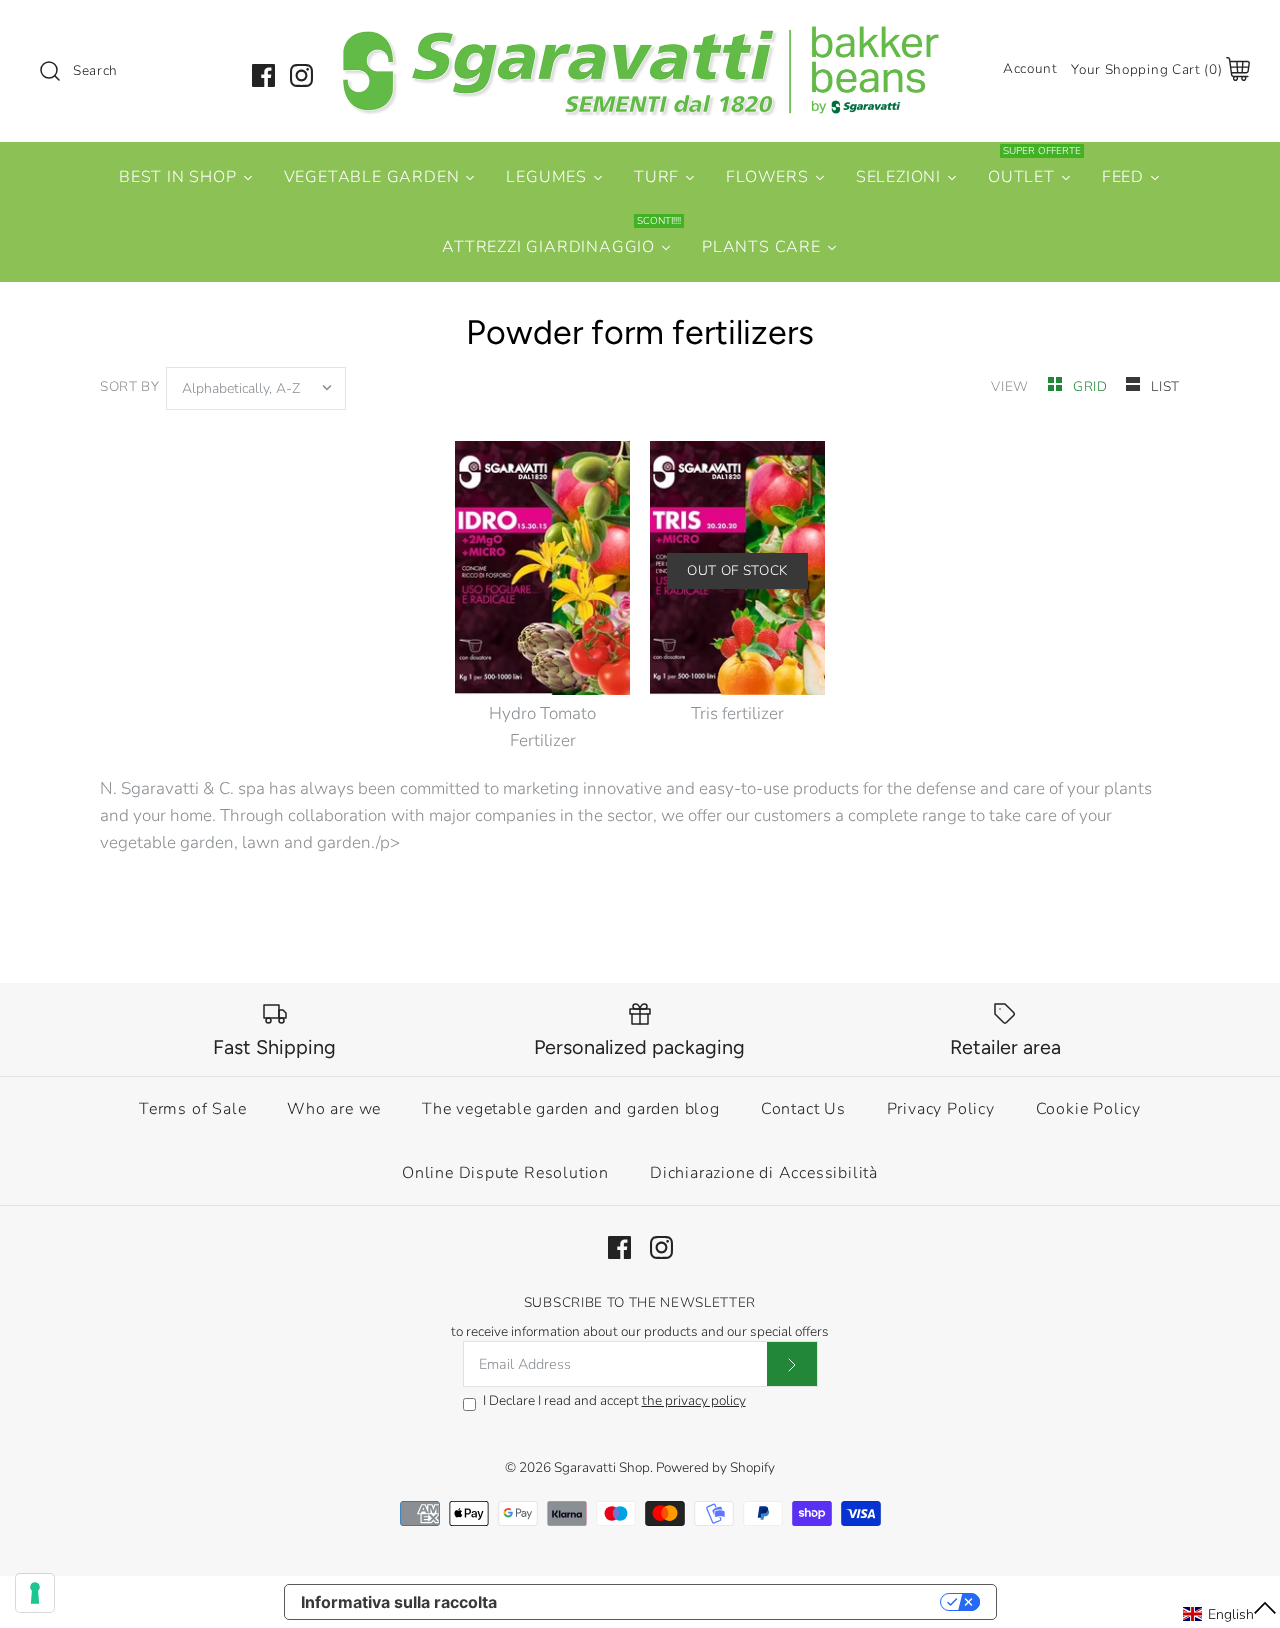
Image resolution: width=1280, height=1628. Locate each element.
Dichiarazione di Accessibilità (764, 1173)
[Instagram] (301, 75)
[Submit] (792, 1364)
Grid (1092, 386)
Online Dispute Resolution (505, 1173)
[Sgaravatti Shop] (640, 33)
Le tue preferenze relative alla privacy (728, 1602)
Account (1030, 68)
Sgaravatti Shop (602, 1467)
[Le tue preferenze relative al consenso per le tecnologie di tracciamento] (35, 1593)
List (1165, 386)
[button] (1230, 1614)
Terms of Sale (192, 1109)
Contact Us (803, 1109)
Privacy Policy (941, 1109)
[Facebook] (263, 75)
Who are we (334, 1109)
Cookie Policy (1088, 1109)
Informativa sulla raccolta (399, 1602)
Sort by (130, 386)
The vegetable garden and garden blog (571, 1109)
